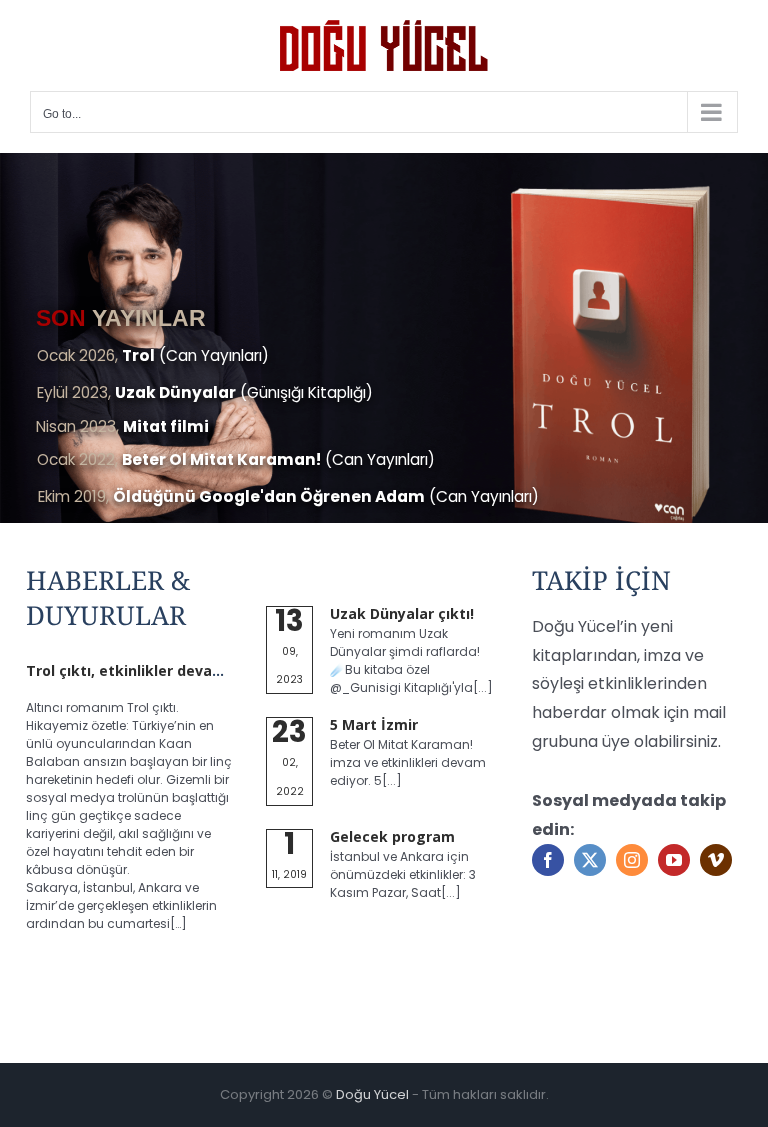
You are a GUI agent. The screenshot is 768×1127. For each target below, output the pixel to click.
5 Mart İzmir (374, 724)
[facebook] (548, 860)
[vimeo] (716, 860)
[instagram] (632, 860)
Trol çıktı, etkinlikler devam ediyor (150, 670)
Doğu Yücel (372, 1094)
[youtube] (674, 860)
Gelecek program (392, 836)
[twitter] (590, 860)
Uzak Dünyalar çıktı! (402, 613)
